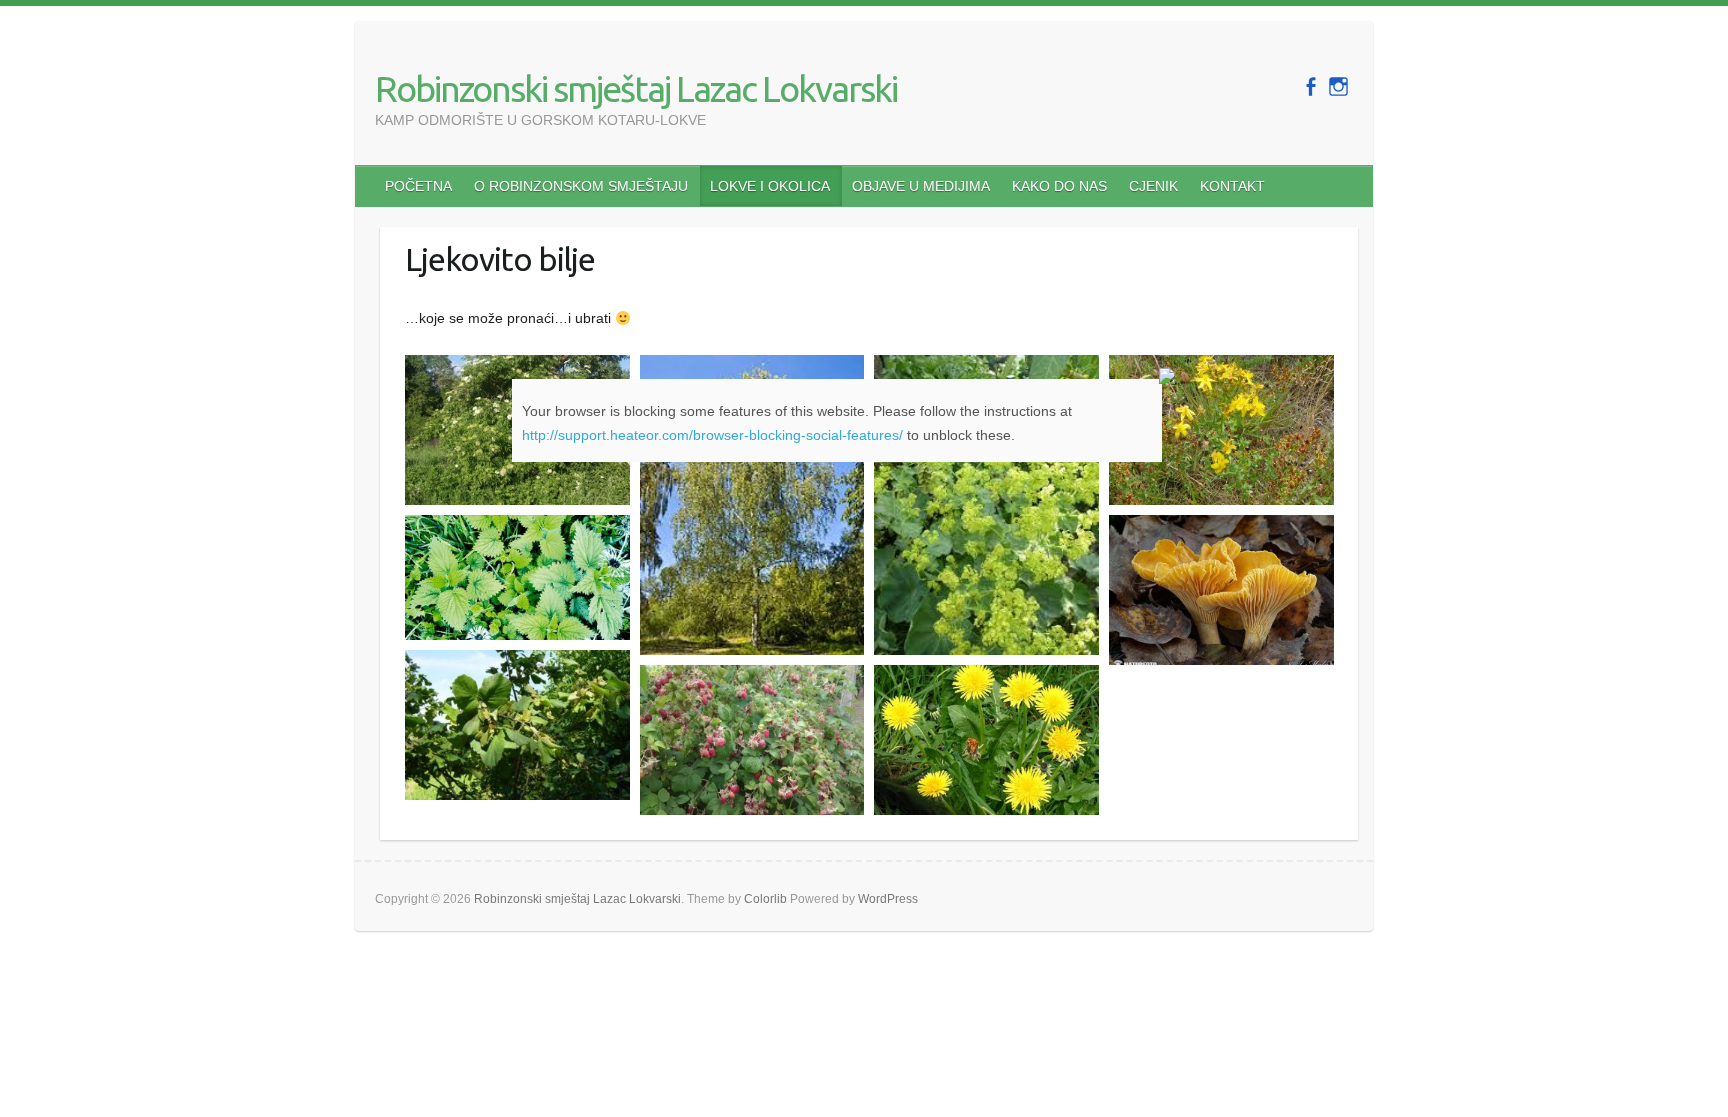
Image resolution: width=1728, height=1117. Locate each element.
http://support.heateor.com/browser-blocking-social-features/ (712, 435)
